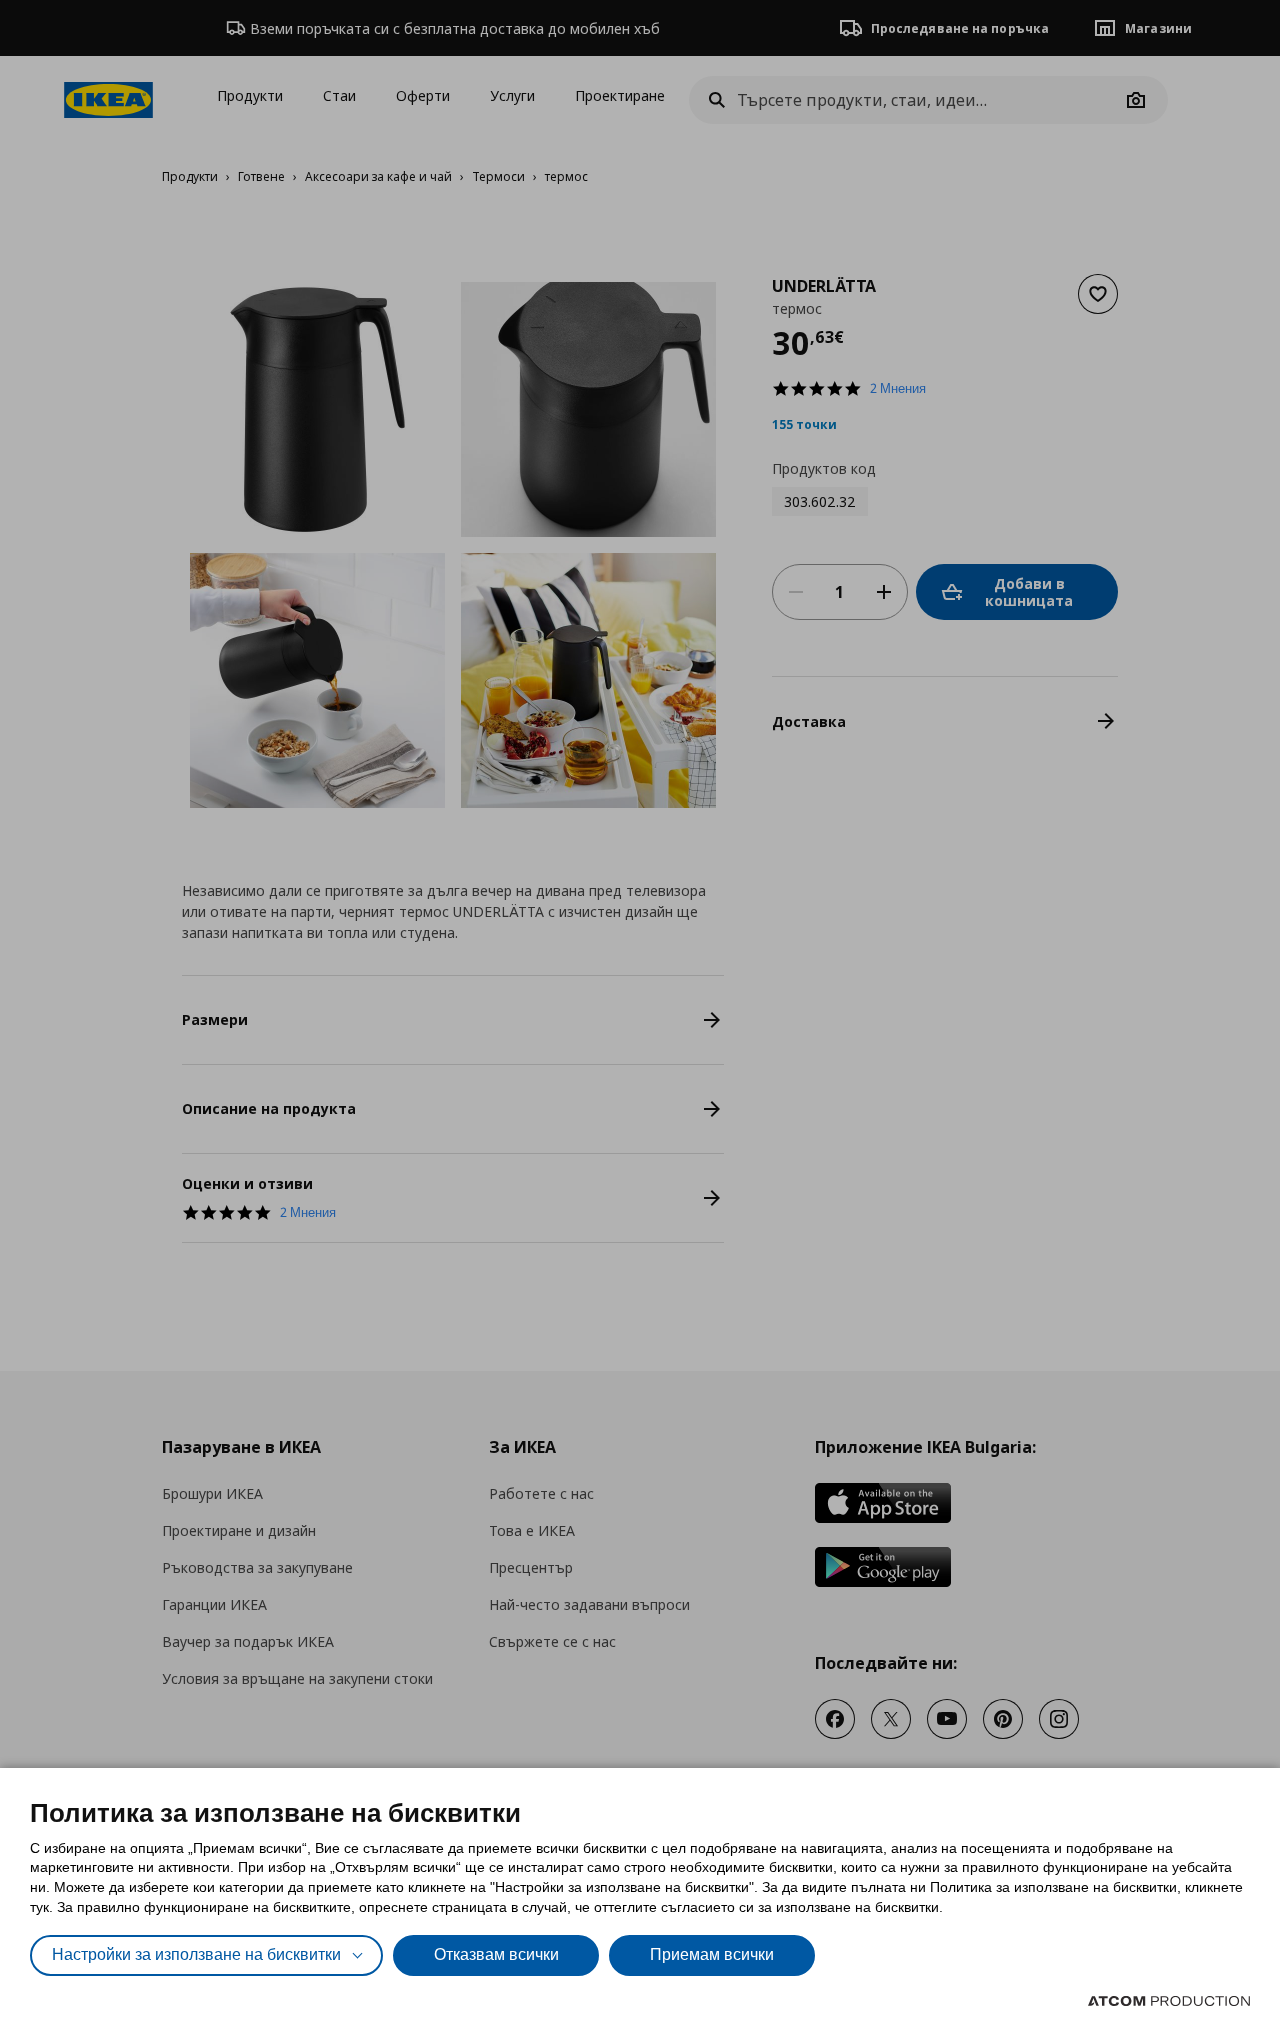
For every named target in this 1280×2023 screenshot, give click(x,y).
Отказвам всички (496, 1954)
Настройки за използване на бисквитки (196, 1954)
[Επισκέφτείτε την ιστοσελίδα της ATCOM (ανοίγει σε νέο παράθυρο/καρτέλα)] (1169, 2001)
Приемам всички (712, 1954)
